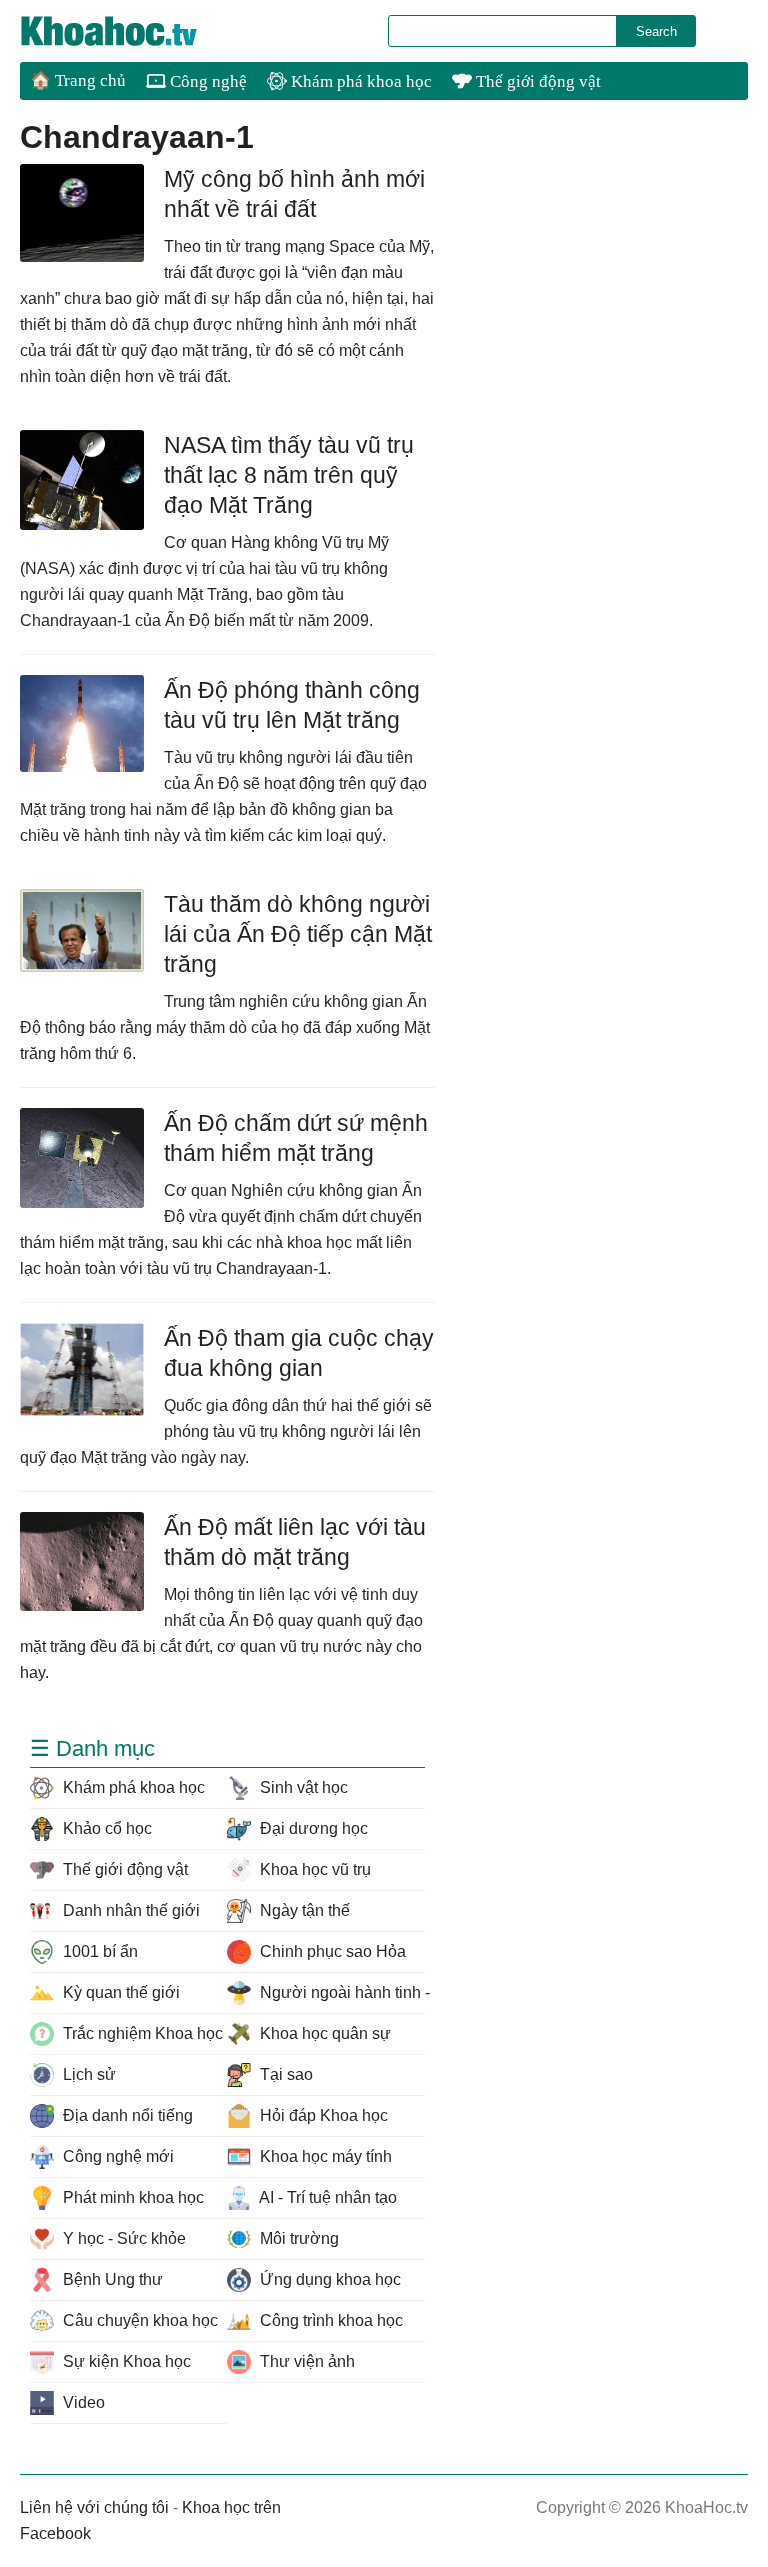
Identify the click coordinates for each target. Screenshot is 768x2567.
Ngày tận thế (303, 1910)
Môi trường (297, 2238)
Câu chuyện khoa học (138, 2320)
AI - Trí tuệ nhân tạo (326, 2197)
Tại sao (284, 2074)
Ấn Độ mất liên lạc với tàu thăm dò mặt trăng (295, 1542)
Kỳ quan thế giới (119, 1992)
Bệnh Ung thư (111, 2279)
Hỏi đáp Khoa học (322, 2115)
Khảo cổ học (105, 1828)
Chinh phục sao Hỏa (331, 1951)
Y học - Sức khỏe (122, 2238)
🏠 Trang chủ (78, 80)
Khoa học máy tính (324, 2156)
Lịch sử (87, 2074)
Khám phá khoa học (359, 81)
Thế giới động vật (536, 81)
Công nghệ (206, 81)
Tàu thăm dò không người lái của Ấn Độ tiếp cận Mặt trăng (298, 934)
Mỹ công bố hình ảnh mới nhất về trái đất (294, 194)
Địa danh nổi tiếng (126, 2115)
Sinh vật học (302, 1787)
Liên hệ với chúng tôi (94, 2507)
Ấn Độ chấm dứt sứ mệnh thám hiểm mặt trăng (296, 1138)
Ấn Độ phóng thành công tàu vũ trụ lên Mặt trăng (292, 705)
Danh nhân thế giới (129, 1910)
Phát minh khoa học (131, 2197)
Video (82, 2402)
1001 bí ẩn (98, 1951)
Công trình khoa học (329, 2320)
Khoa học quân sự (323, 2033)
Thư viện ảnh (305, 2361)
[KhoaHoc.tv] (130, 31)
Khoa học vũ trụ (313, 1869)
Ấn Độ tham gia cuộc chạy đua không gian (299, 1353)
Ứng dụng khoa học (328, 2279)
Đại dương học (312, 1828)
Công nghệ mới (116, 2156)
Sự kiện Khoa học (125, 2361)
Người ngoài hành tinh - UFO (340, 1992)
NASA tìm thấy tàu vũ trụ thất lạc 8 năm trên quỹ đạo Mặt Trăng (289, 475)
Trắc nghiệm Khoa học (141, 2033)
